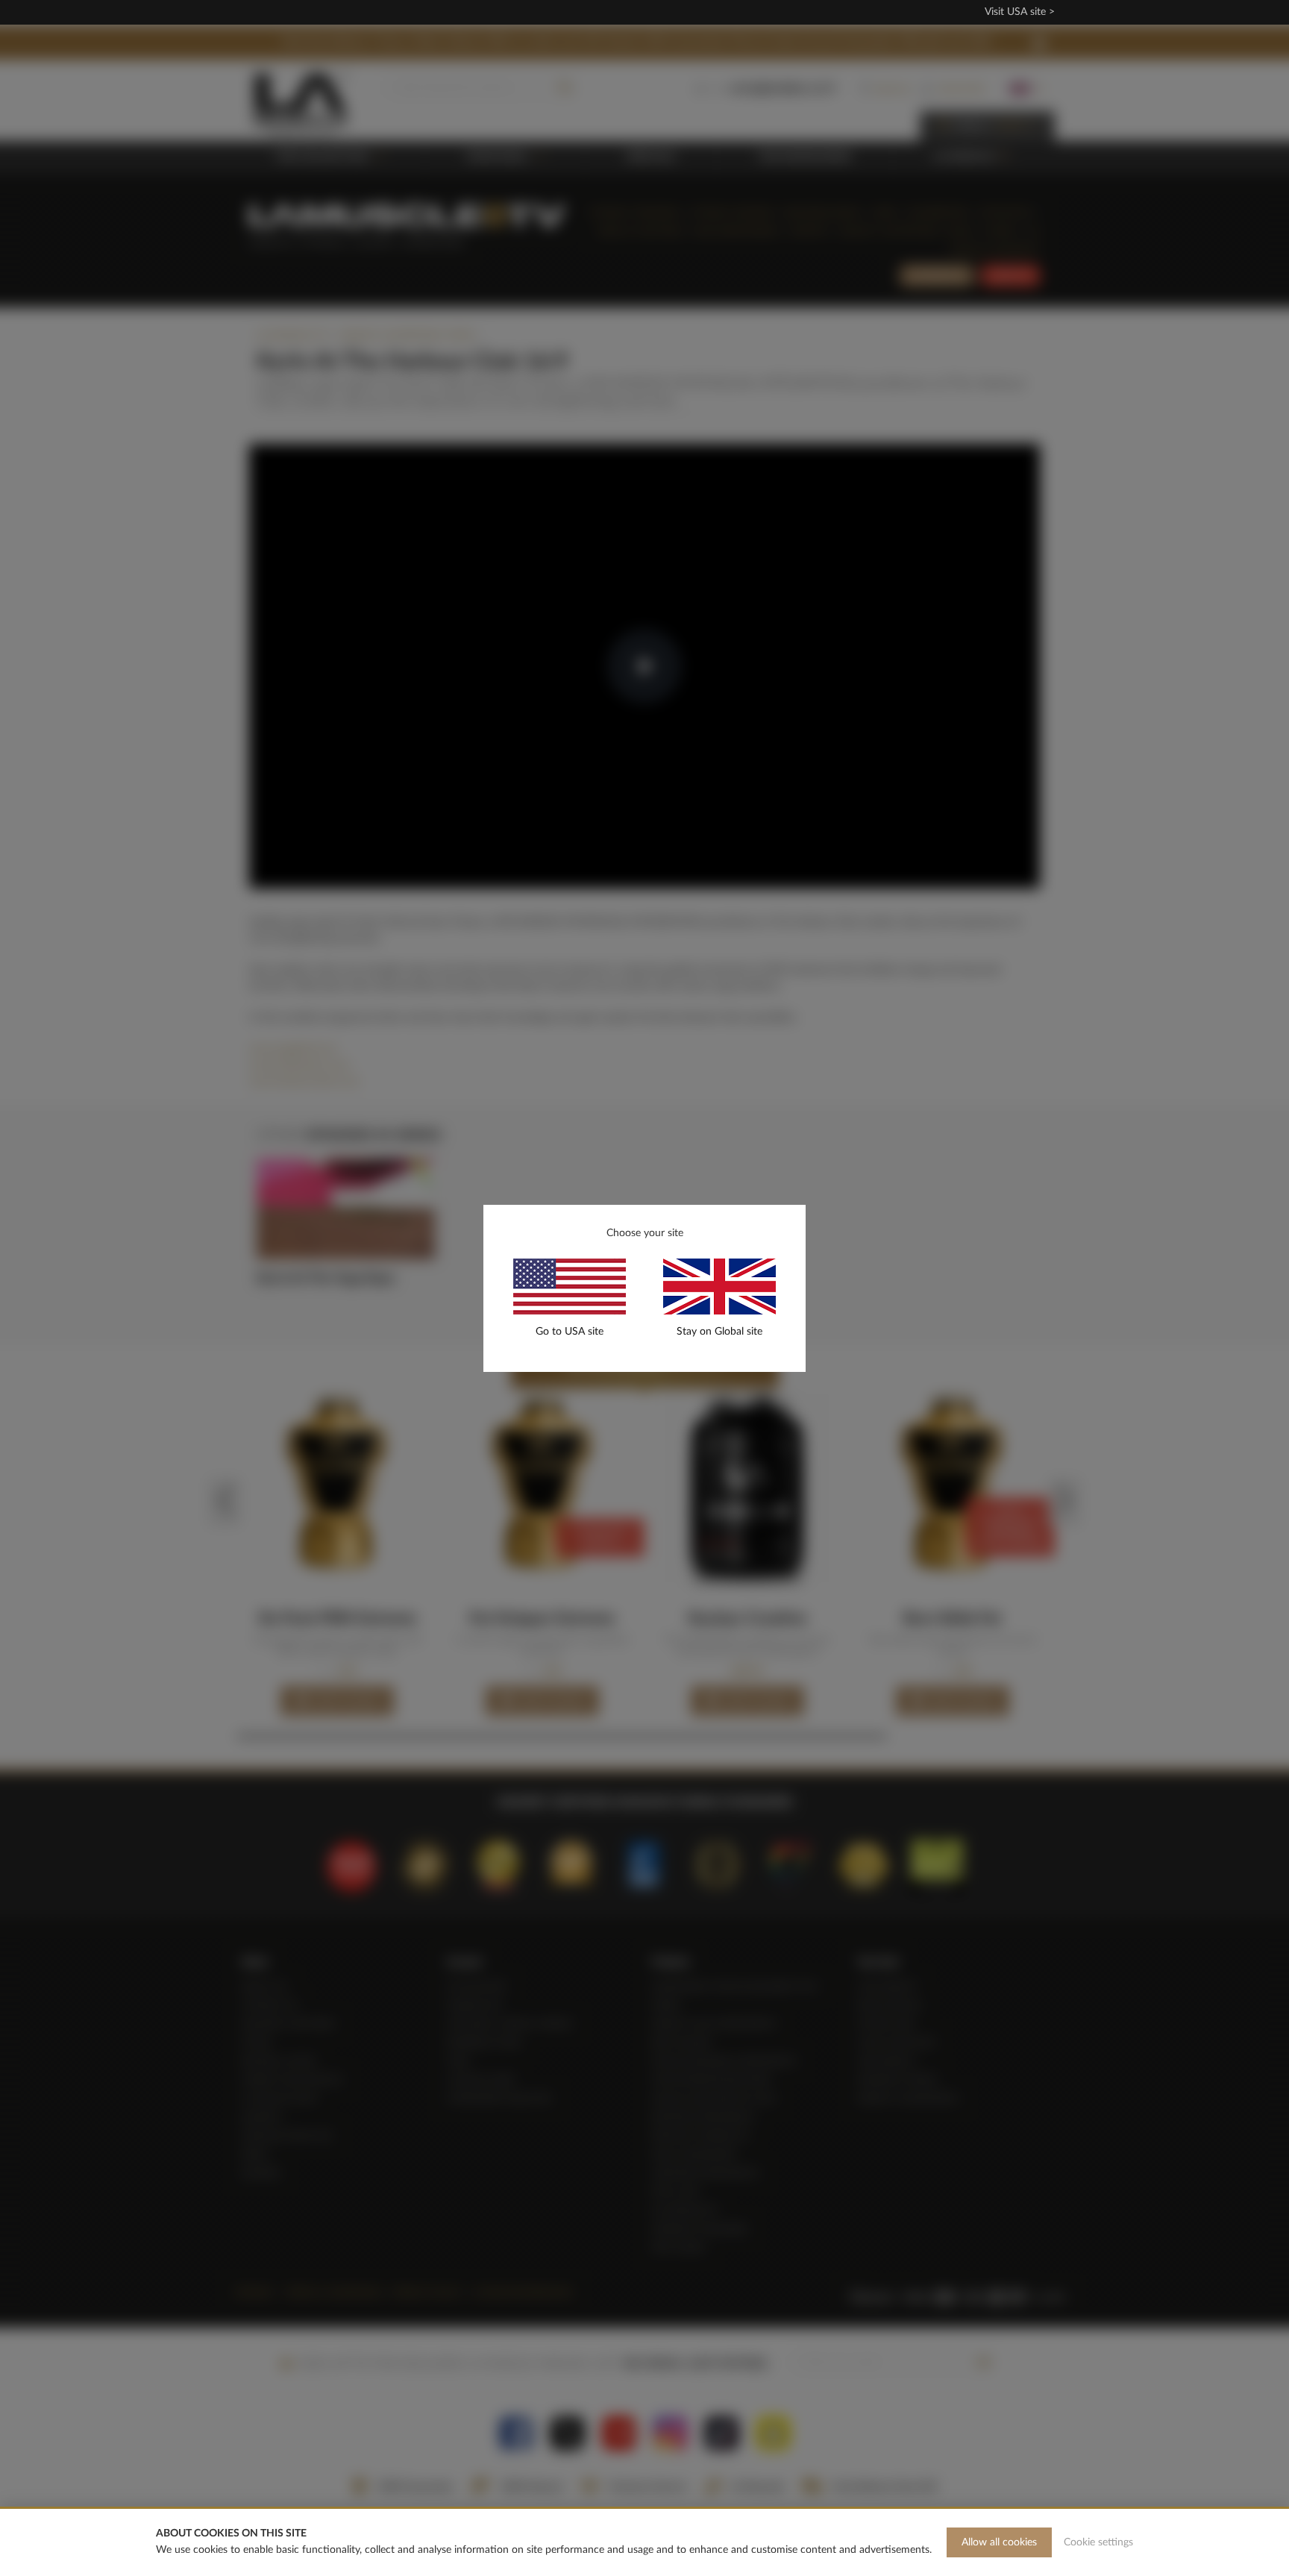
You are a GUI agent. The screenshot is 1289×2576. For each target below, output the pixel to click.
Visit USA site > (1020, 12)
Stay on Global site (719, 1332)
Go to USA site (570, 1332)
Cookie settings (1098, 2542)
